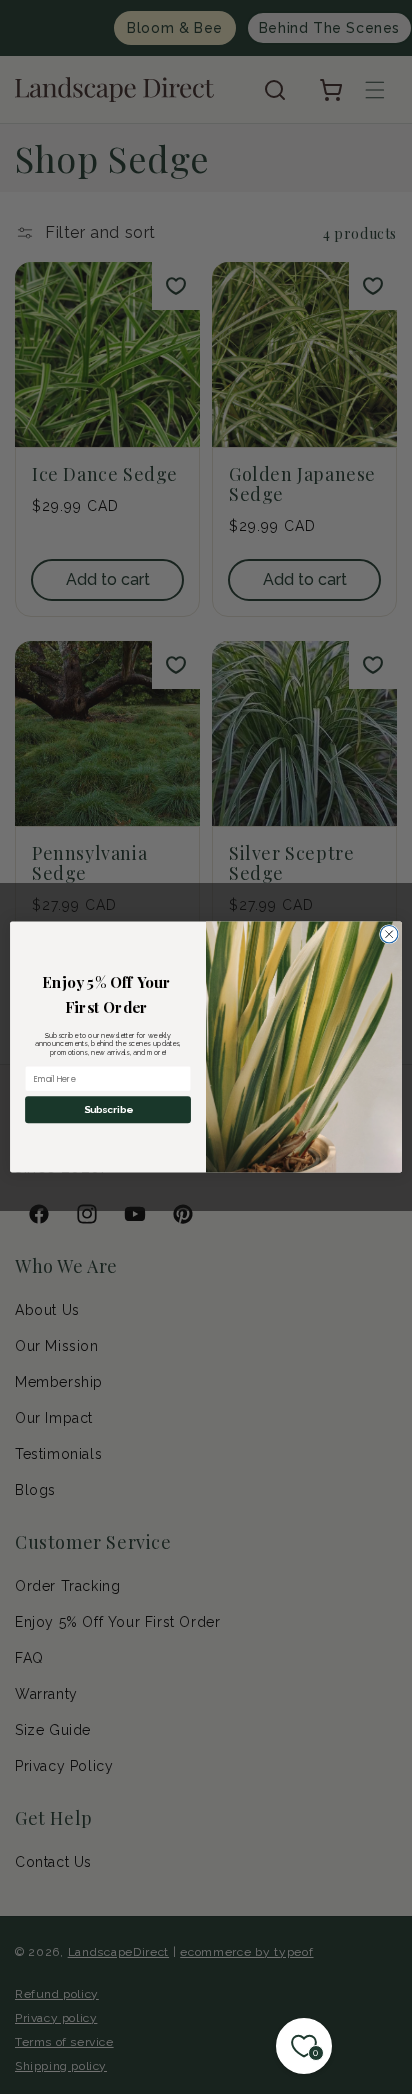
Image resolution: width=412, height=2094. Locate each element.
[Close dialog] (389, 934)
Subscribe (108, 1110)
